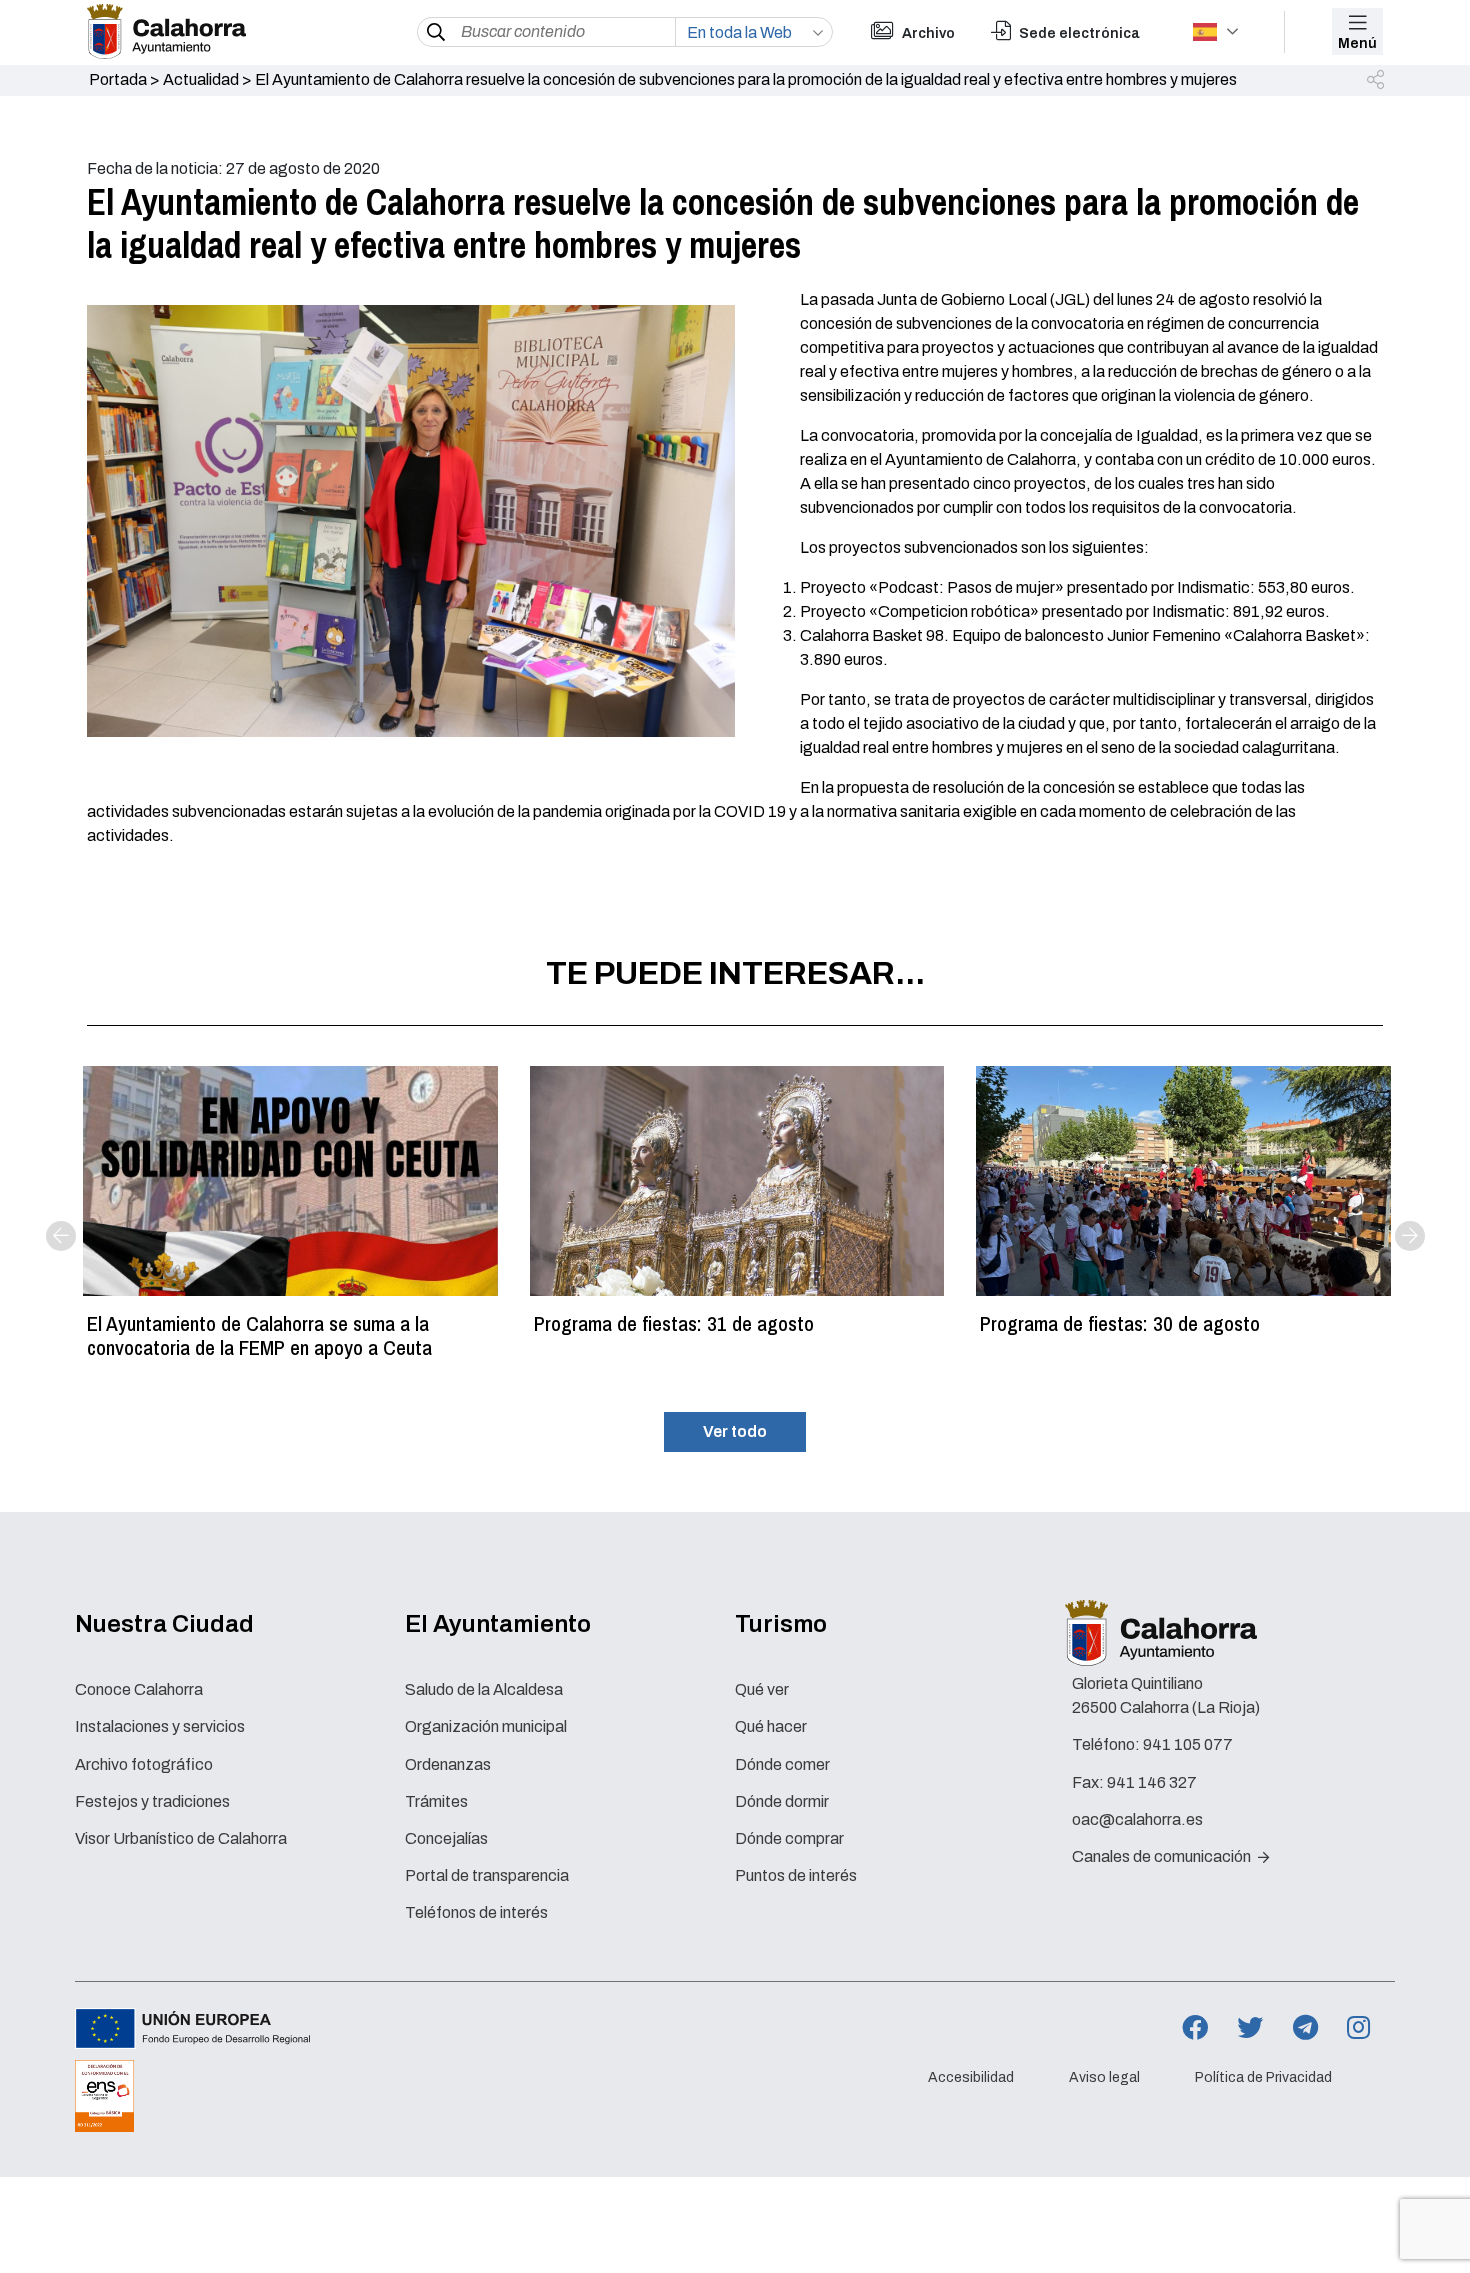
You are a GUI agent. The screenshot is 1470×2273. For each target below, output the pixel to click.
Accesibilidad (971, 2077)
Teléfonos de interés (476, 1912)
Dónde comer (782, 1764)
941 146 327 (1152, 1782)
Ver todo (735, 1431)
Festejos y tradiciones (152, 1801)
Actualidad (201, 79)
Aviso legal (1104, 2077)
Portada (118, 79)
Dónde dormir (782, 1801)
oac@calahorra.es (1137, 1819)
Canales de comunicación (1163, 1856)
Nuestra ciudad (164, 1624)
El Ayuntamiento (498, 1624)
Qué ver (762, 1689)
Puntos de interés (796, 1875)
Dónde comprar (789, 1838)
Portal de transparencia (487, 1875)
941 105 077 (1188, 1744)
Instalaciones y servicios (160, 1726)
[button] (1377, 81)
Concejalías (446, 1838)
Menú (1357, 43)
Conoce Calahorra (139, 1689)
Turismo (781, 1624)
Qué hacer (771, 1726)
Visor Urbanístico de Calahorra (181, 1838)
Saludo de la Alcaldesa (484, 1689)
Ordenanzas (448, 1764)
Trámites (436, 1801)
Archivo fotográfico (144, 1764)
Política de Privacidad (1263, 2077)
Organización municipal (486, 1726)
